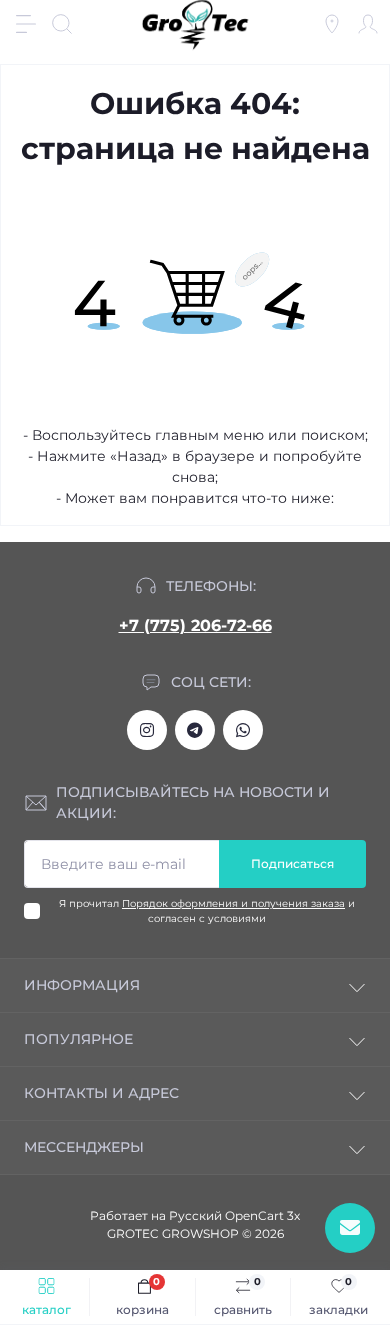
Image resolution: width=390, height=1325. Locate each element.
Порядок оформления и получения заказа (233, 903)
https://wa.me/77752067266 (243, 730)
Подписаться (292, 863)
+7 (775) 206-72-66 (195, 625)
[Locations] (332, 24)
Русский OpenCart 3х (234, 1215)
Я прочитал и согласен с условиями (207, 911)
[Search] (62, 24)
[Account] (368, 24)
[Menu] (26, 24)
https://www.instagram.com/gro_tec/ (147, 730)
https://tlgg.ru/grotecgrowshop (195, 730)
